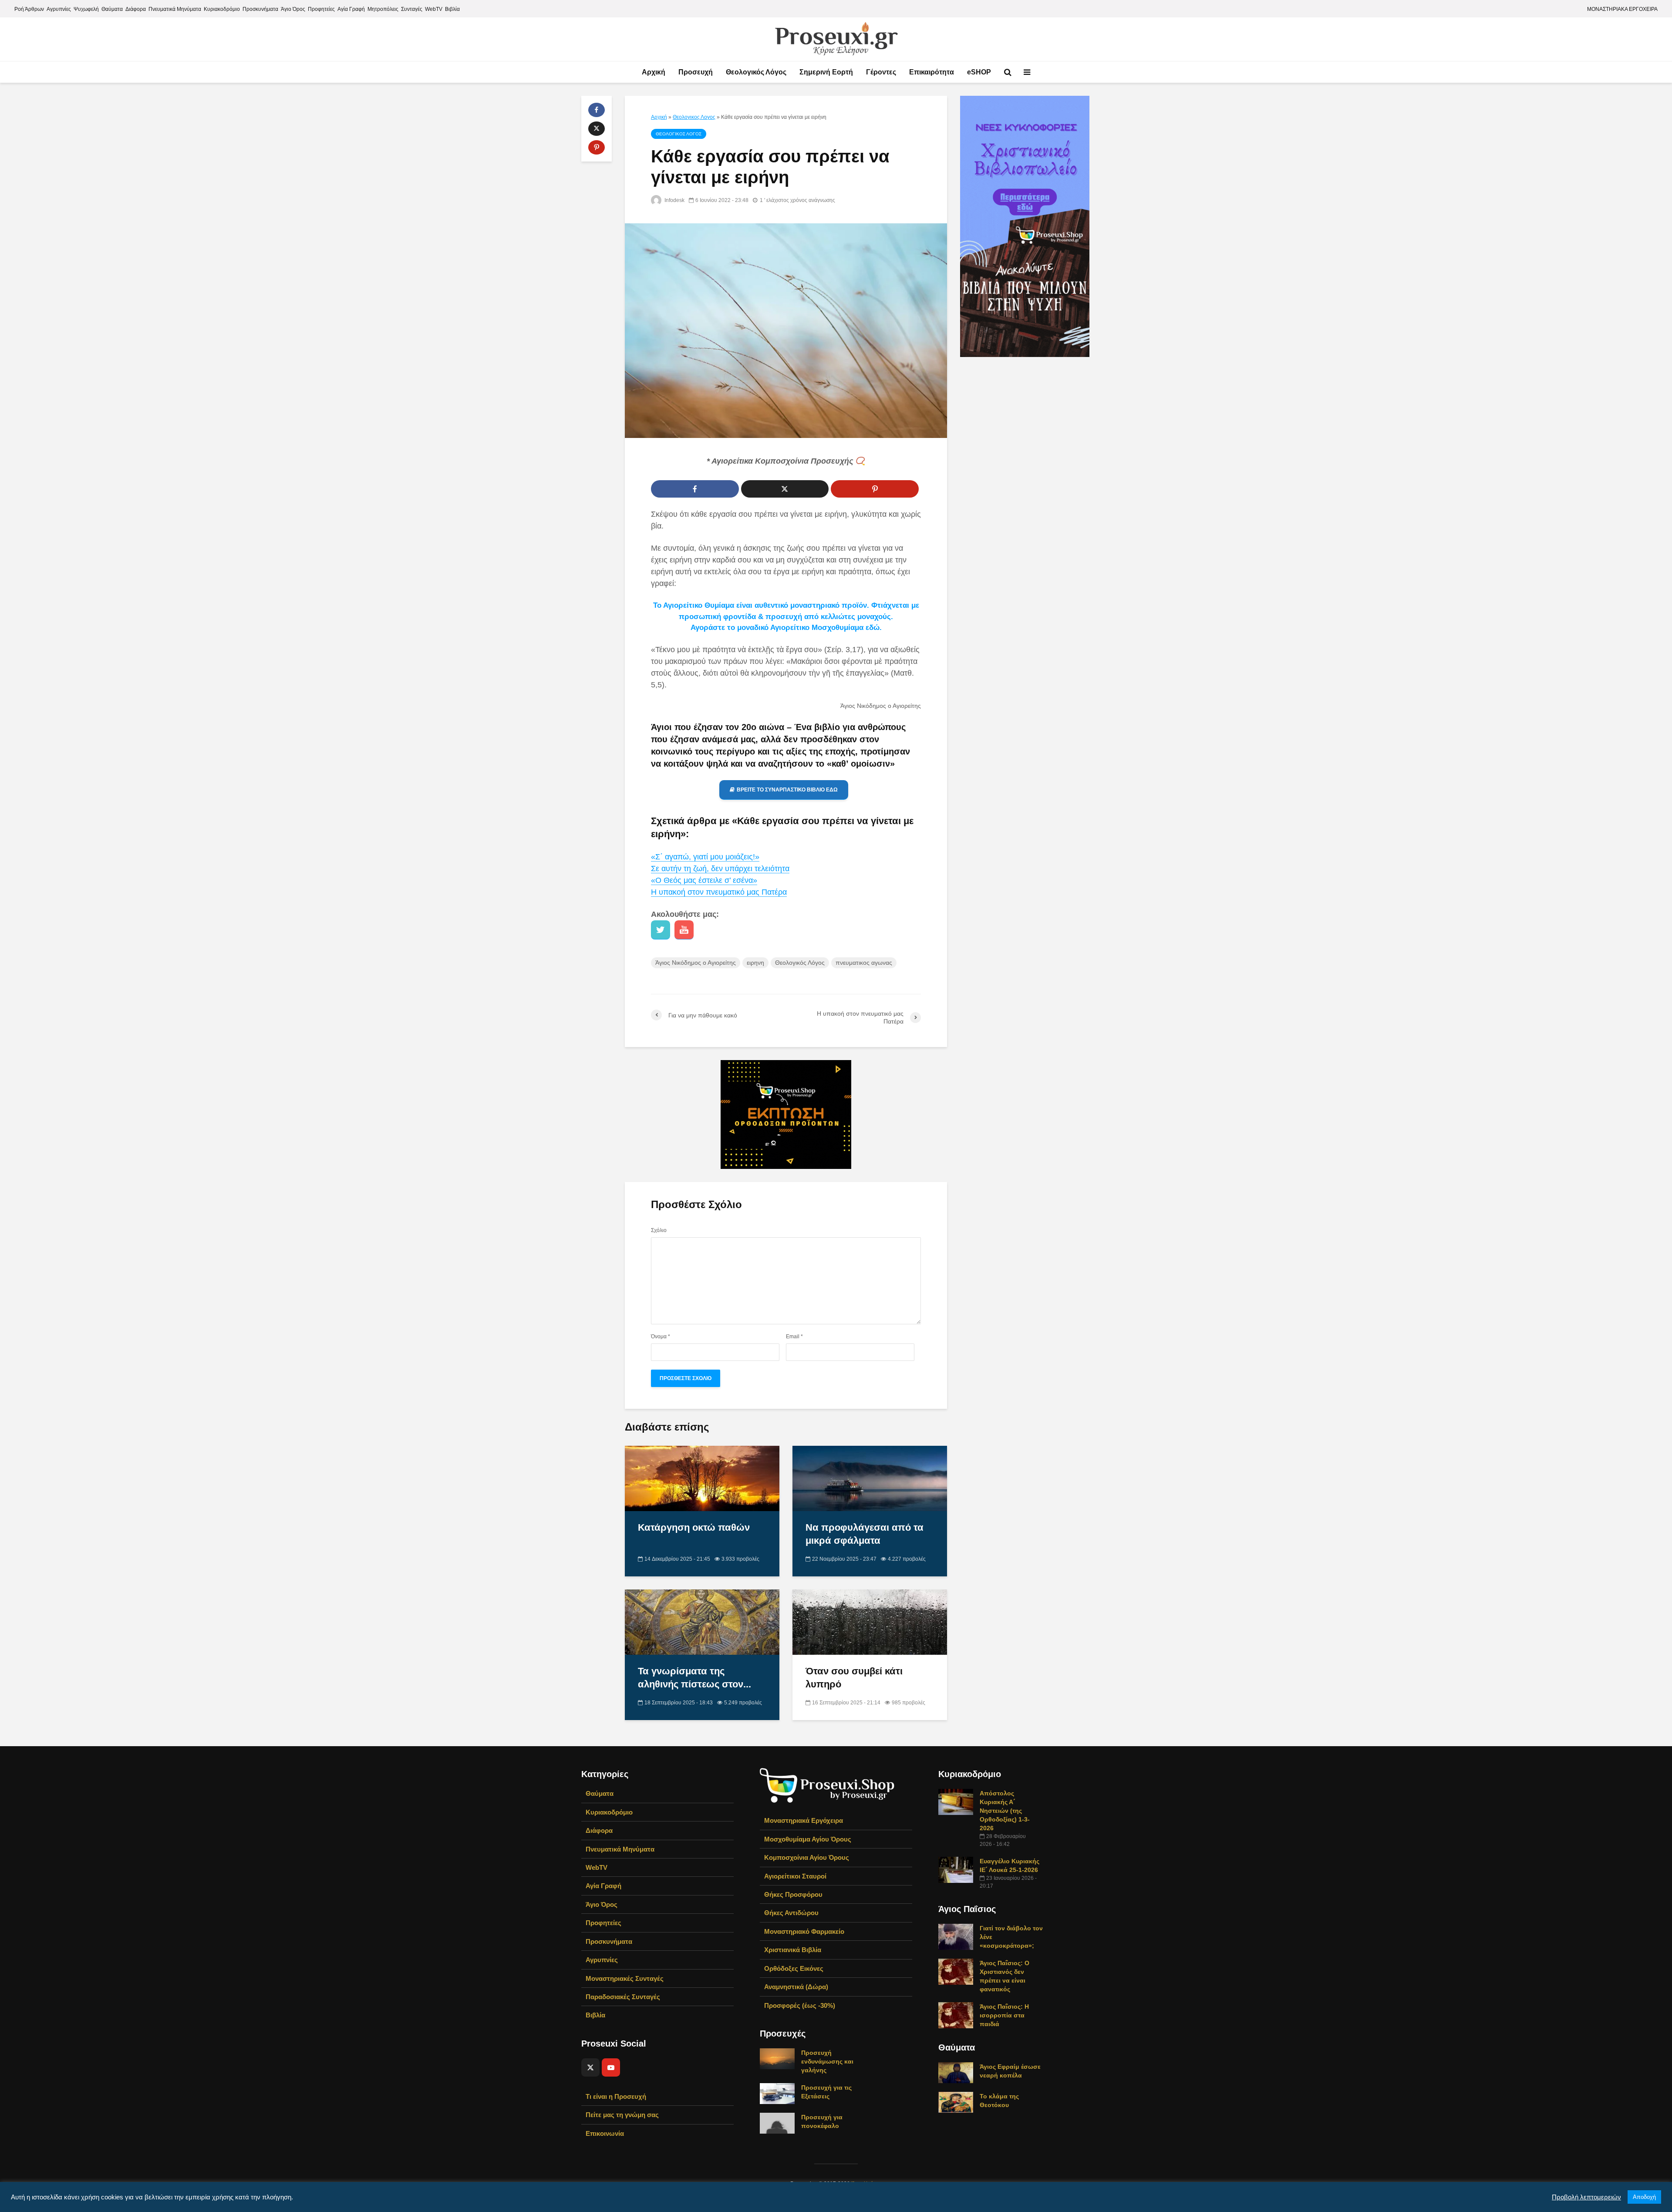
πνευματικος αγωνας (864, 963)
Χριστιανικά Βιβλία (793, 1950)
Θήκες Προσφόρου (793, 1894)
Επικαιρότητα (932, 72)
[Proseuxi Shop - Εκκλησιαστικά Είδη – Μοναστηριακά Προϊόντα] (827, 1785)
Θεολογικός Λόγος (756, 72)
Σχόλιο (659, 1230)
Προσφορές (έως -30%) (800, 2005)
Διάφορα (136, 9)
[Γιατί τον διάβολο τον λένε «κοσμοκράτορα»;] (956, 1936)
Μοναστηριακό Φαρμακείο (804, 1931)
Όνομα (661, 1337)
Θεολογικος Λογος (694, 117)
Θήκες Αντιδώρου (791, 1913)
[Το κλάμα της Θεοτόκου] (956, 2102)
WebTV (434, 9)
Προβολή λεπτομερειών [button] (1586, 2197)
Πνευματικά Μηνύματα (175, 9)
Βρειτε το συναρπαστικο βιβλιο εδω (787, 790)
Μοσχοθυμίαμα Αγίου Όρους (808, 1839)
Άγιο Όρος (293, 9)
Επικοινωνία (605, 2133)
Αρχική (654, 72)
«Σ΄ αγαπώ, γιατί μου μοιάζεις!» (705, 857)
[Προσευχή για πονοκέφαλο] (777, 2123)
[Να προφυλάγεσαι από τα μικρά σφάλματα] (870, 1478)
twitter (661, 930)
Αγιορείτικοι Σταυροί (795, 1876)
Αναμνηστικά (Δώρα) (796, 1987)
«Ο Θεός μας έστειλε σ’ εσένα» (704, 880)
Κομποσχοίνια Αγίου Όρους (807, 1857)
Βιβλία (452, 9)
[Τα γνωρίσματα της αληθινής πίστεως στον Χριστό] (702, 1621)
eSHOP (979, 72)
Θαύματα (112, 9)
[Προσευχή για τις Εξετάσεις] (777, 2093)
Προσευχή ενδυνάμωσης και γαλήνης (827, 2061)
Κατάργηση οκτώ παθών (694, 1527)
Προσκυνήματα (260, 9)
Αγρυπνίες (59, 9)
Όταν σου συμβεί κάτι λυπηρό (854, 1678)
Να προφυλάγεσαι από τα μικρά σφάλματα (865, 1534)
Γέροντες (881, 72)
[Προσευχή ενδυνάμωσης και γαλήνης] (777, 2058)
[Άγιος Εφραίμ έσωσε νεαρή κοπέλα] (956, 2072)
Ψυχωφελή (86, 9)
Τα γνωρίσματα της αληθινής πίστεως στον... (694, 1678)
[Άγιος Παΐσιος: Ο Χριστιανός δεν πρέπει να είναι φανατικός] (956, 1971)
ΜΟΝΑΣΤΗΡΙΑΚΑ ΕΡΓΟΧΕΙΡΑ (1622, 9)
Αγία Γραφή (351, 9)
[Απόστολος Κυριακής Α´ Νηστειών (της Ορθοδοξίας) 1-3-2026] (956, 1801)
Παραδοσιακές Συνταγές (623, 1997)
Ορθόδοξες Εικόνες (794, 1968)
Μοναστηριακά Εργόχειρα (804, 1820)
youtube (684, 930)
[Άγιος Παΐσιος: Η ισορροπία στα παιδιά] (956, 2015)
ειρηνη (755, 963)
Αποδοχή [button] (1644, 2197)
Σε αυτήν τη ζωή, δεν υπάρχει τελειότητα (720, 869)
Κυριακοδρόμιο (222, 9)
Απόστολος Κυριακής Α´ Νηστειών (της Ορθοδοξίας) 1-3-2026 (1005, 1811)
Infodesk (674, 200)
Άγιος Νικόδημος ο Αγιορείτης (696, 963)
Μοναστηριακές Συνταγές (625, 1978)
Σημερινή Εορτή (826, 72)
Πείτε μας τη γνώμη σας (622, 2115)
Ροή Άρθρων (29, 9)
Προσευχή (696, 72)
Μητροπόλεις (383, 9)
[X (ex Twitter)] (590, 2067)
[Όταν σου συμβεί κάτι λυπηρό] (870, 1621)
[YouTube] (611, 2067)
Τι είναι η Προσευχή (616, 2096)
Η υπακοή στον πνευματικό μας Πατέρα (719, 892)
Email (794, 1337)
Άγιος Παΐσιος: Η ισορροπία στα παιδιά (1004, 2015)
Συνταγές (412, 9)
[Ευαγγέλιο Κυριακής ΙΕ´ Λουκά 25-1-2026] (956, 1869)
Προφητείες (321, 9)
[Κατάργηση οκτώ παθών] (702, 1478)
